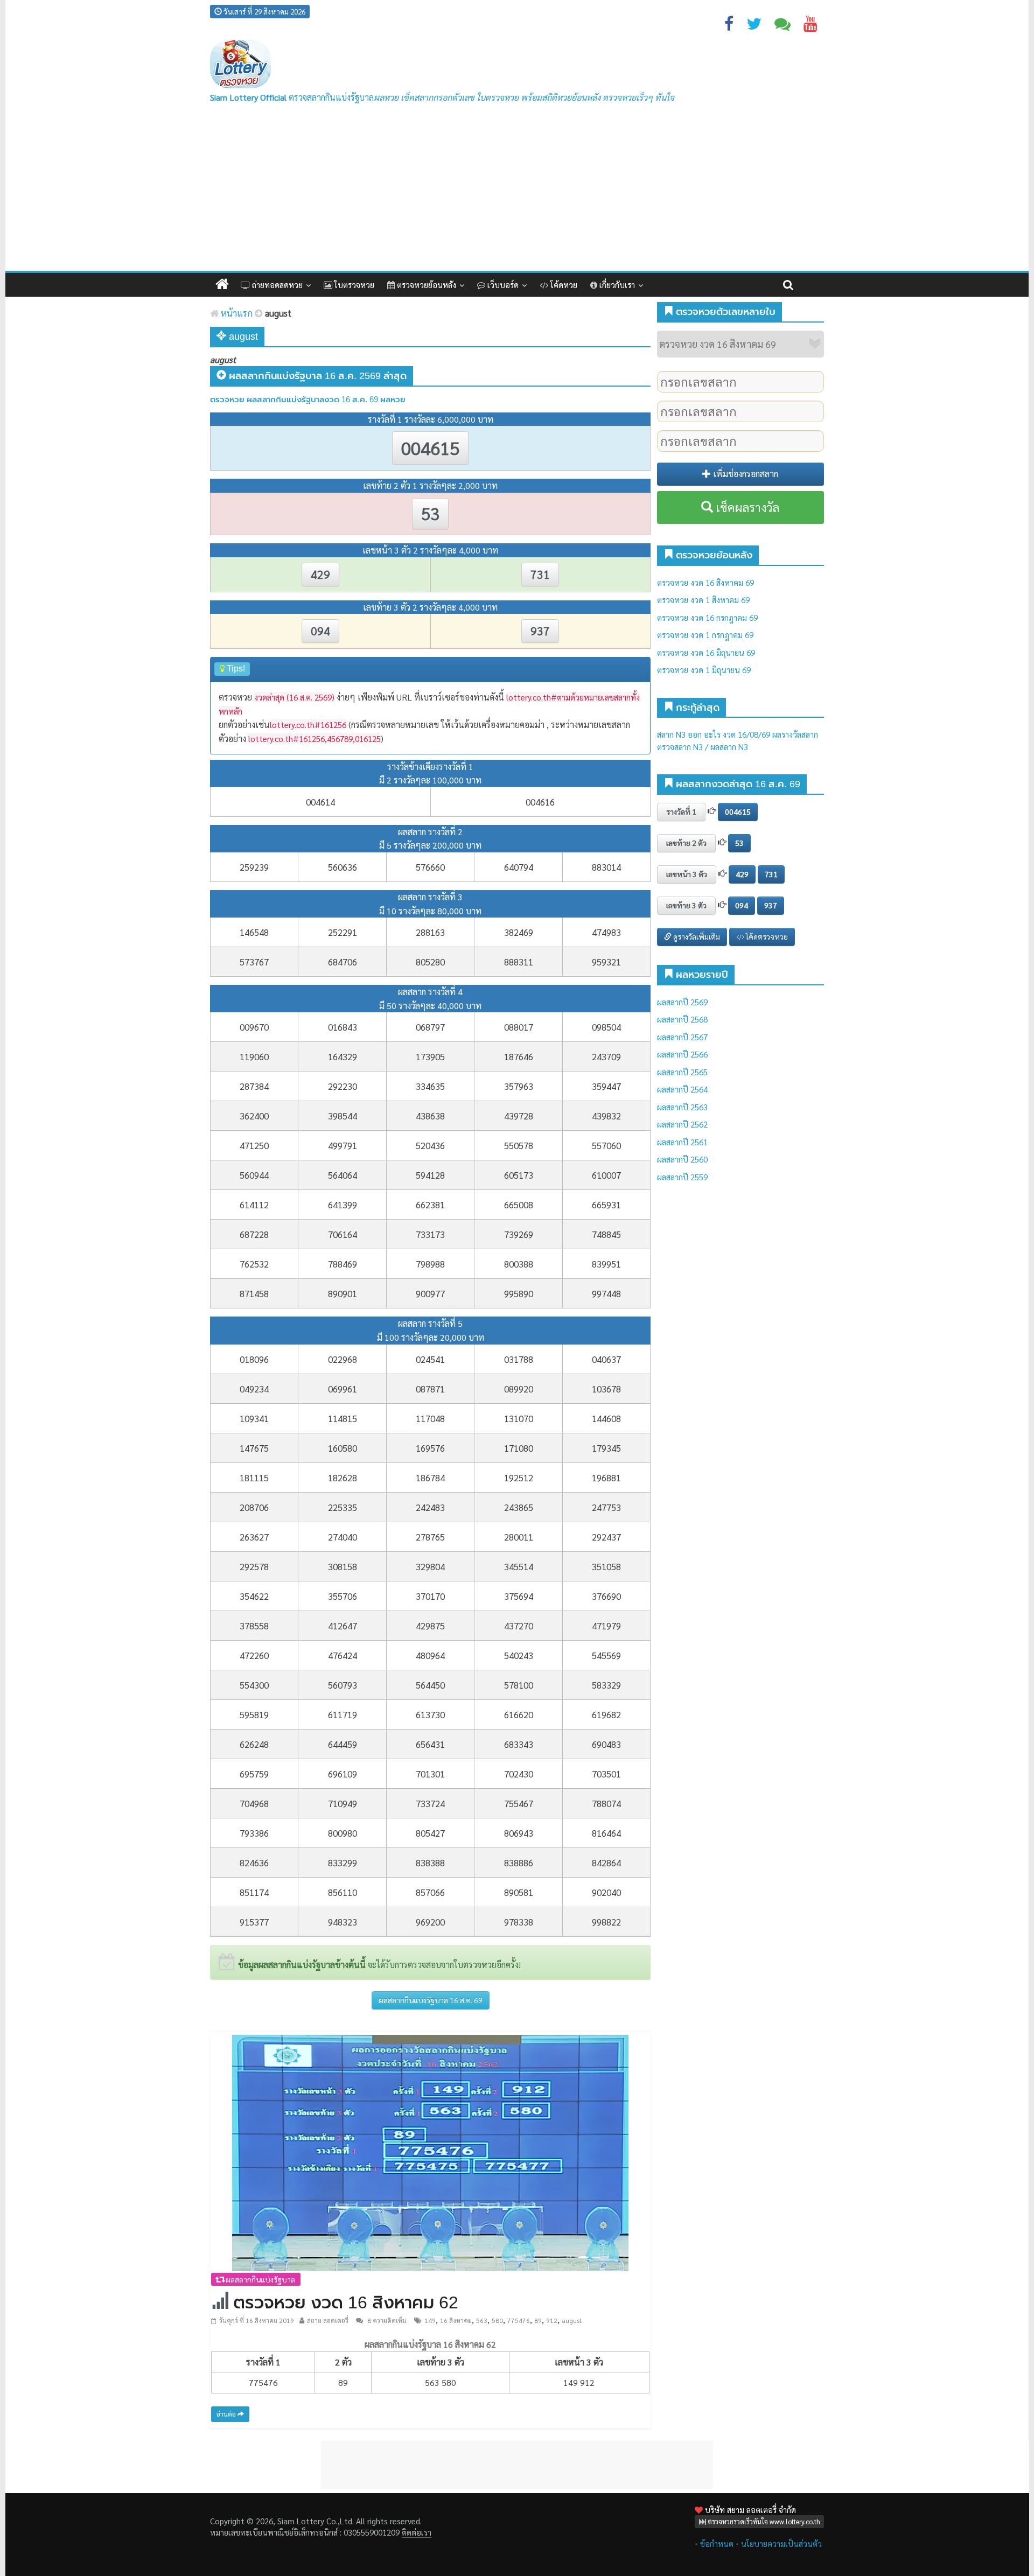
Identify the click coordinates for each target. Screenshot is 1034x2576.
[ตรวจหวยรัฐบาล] (240, 64)
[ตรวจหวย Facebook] (729, 26)
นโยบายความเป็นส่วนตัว (781, 2543)
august (572, 2320)
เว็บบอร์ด (502, 285)
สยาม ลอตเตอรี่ (328, 2320)
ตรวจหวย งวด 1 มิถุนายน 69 (704, 670)
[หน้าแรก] (222, 285)
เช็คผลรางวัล (746, 507)
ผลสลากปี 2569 (682, 1002)
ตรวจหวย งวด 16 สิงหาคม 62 (346, 2302)
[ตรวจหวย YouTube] (811, 26)
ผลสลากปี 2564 (682, 1089)
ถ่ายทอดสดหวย (276, 285)
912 (552, 2320)
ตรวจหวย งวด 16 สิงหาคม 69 (705, 582)
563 (482, 2320)
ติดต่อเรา (417, 2532)
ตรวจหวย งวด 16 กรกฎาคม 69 (707, 617)
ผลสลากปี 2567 (682, 1037)
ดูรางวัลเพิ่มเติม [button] (696, 936)
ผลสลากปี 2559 (682, 1177)
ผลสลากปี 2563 (682, 1107)
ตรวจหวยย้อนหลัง (425, 285)
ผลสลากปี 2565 (682, 1072)
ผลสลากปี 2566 (682, 1054)
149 (430, 2320)
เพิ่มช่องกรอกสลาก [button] (745, 474)
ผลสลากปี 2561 (682, 1142)
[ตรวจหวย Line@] (783, 26)
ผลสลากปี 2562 (682, 1124)
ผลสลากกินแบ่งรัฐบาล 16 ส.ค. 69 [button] (431, 2000)
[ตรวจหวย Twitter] (754, 26)
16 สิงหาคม (456, 2320)
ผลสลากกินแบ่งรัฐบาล (260, 2279)
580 (497, 2320)
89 (538, 2320)
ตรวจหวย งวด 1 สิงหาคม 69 (703, 600)
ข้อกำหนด (717, 2543)
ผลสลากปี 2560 (682, 1159)
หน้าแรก (236, 313)
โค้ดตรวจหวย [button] (766, 936)
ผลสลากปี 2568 (682, 1019)
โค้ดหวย (563, 285)
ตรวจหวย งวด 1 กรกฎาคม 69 (705, 635)
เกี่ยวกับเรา (616, 285)
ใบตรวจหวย (353, 285)
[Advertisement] (517, 190)
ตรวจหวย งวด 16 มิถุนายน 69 (706, 652)
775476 (519, 2320)
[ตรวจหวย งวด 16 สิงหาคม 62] (430, 2151)
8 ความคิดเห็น (386, 2320)
